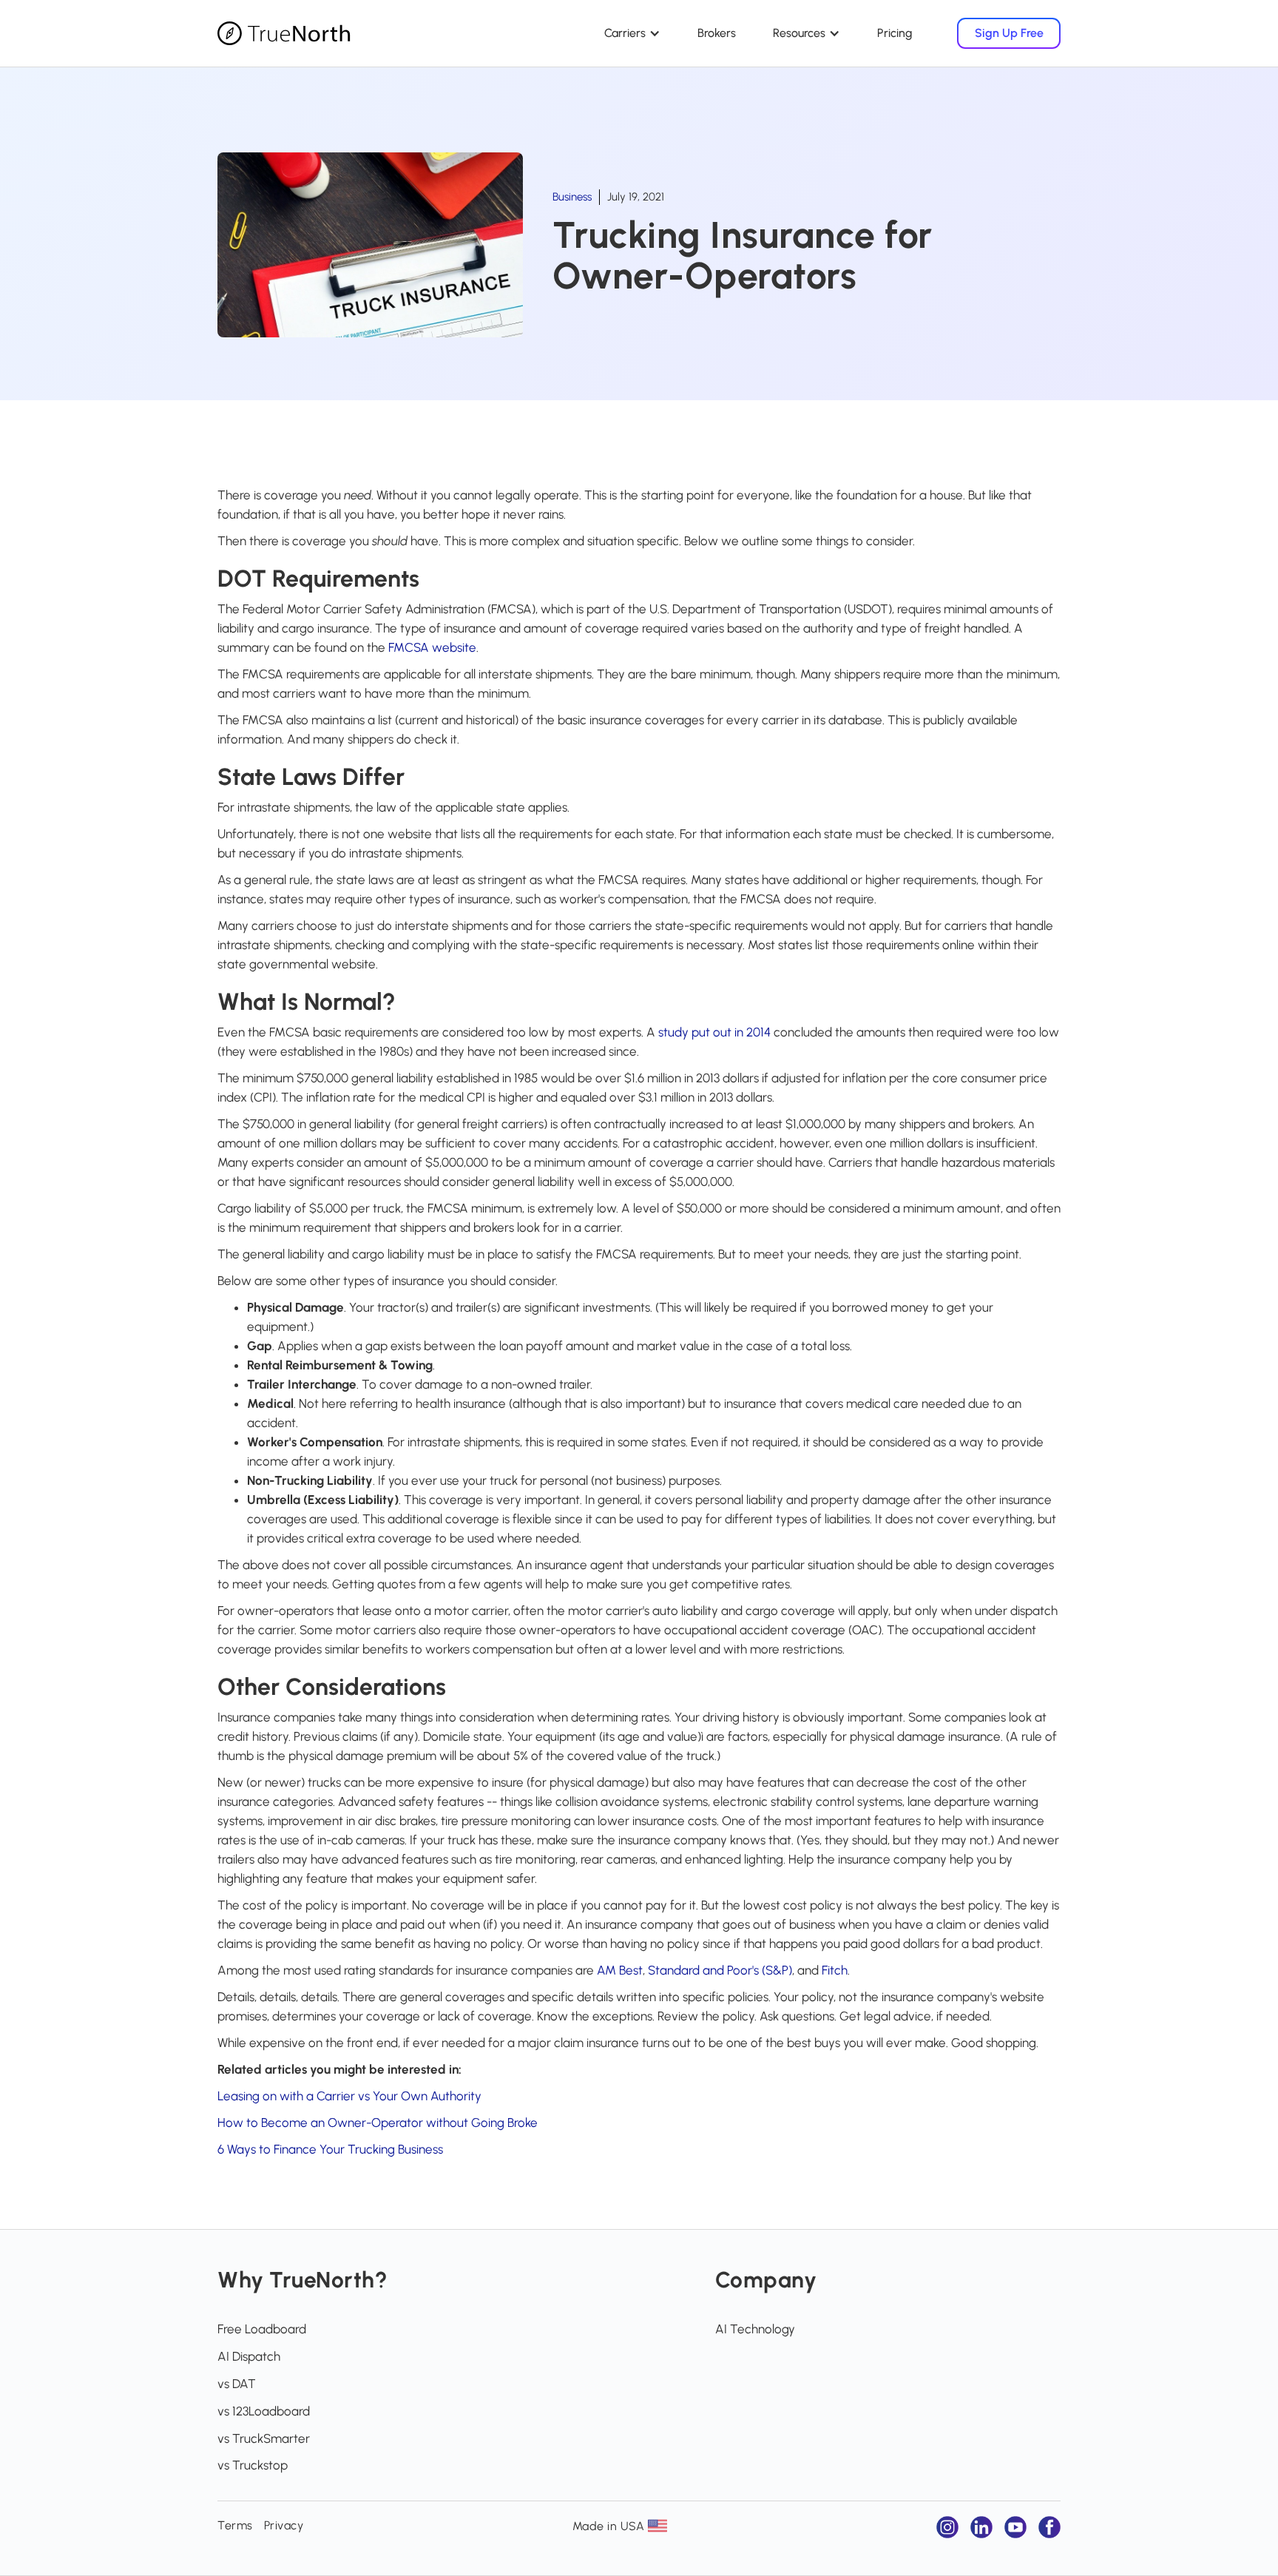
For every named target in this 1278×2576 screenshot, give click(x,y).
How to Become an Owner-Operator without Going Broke (378, 2122)
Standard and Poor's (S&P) (720, 1970)
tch (839, 1970)
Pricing (895, 33)
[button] (632, 33)
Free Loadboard (262, 2329)
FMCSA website (432, 647)
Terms (235, 2525)
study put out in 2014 (714, 1032)
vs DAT (237, 2384)
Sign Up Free (1009, 33)
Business (572, 197)
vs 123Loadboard (264, 2411)
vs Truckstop (253, 2465)
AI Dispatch (249, 2356)
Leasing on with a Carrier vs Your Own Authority (349, 2096)
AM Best (620, 1970)
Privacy (284, 2525)
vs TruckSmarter (264, 2438)
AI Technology (755, 2329)
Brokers (717, 33)
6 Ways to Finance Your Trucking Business (330, 2149)
